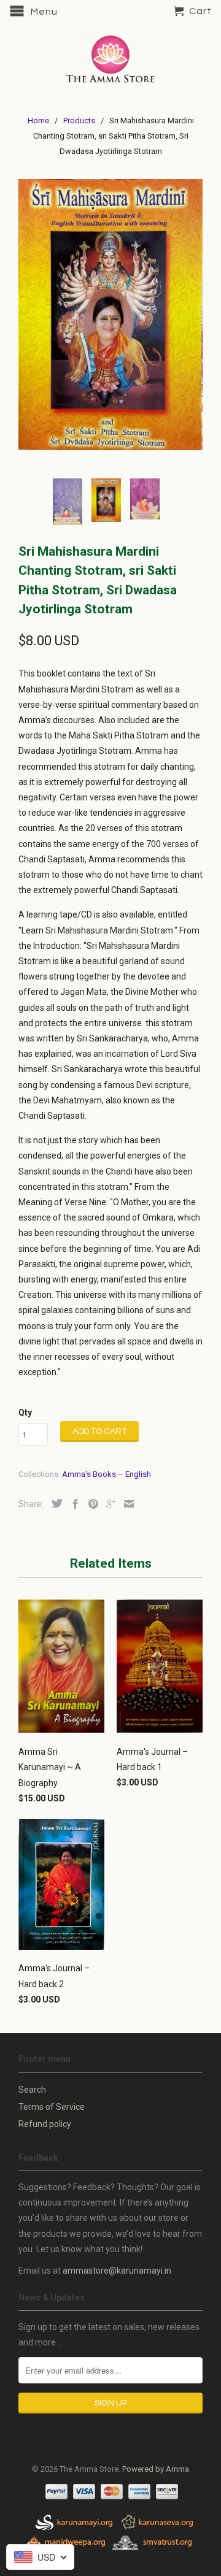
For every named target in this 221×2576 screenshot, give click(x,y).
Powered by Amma (156, 2469)
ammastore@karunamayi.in (117, 2271)
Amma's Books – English (107, 1474)
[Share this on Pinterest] (90, 1504)
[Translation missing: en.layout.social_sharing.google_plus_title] (108, 1504)
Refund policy (45, 2124)
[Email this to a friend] (126, 1504)
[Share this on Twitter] (54, 1503)
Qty (25, 1413)
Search (32, 2090)
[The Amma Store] (110, 59)
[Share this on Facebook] (72, 1504)
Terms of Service (52, 2107)
